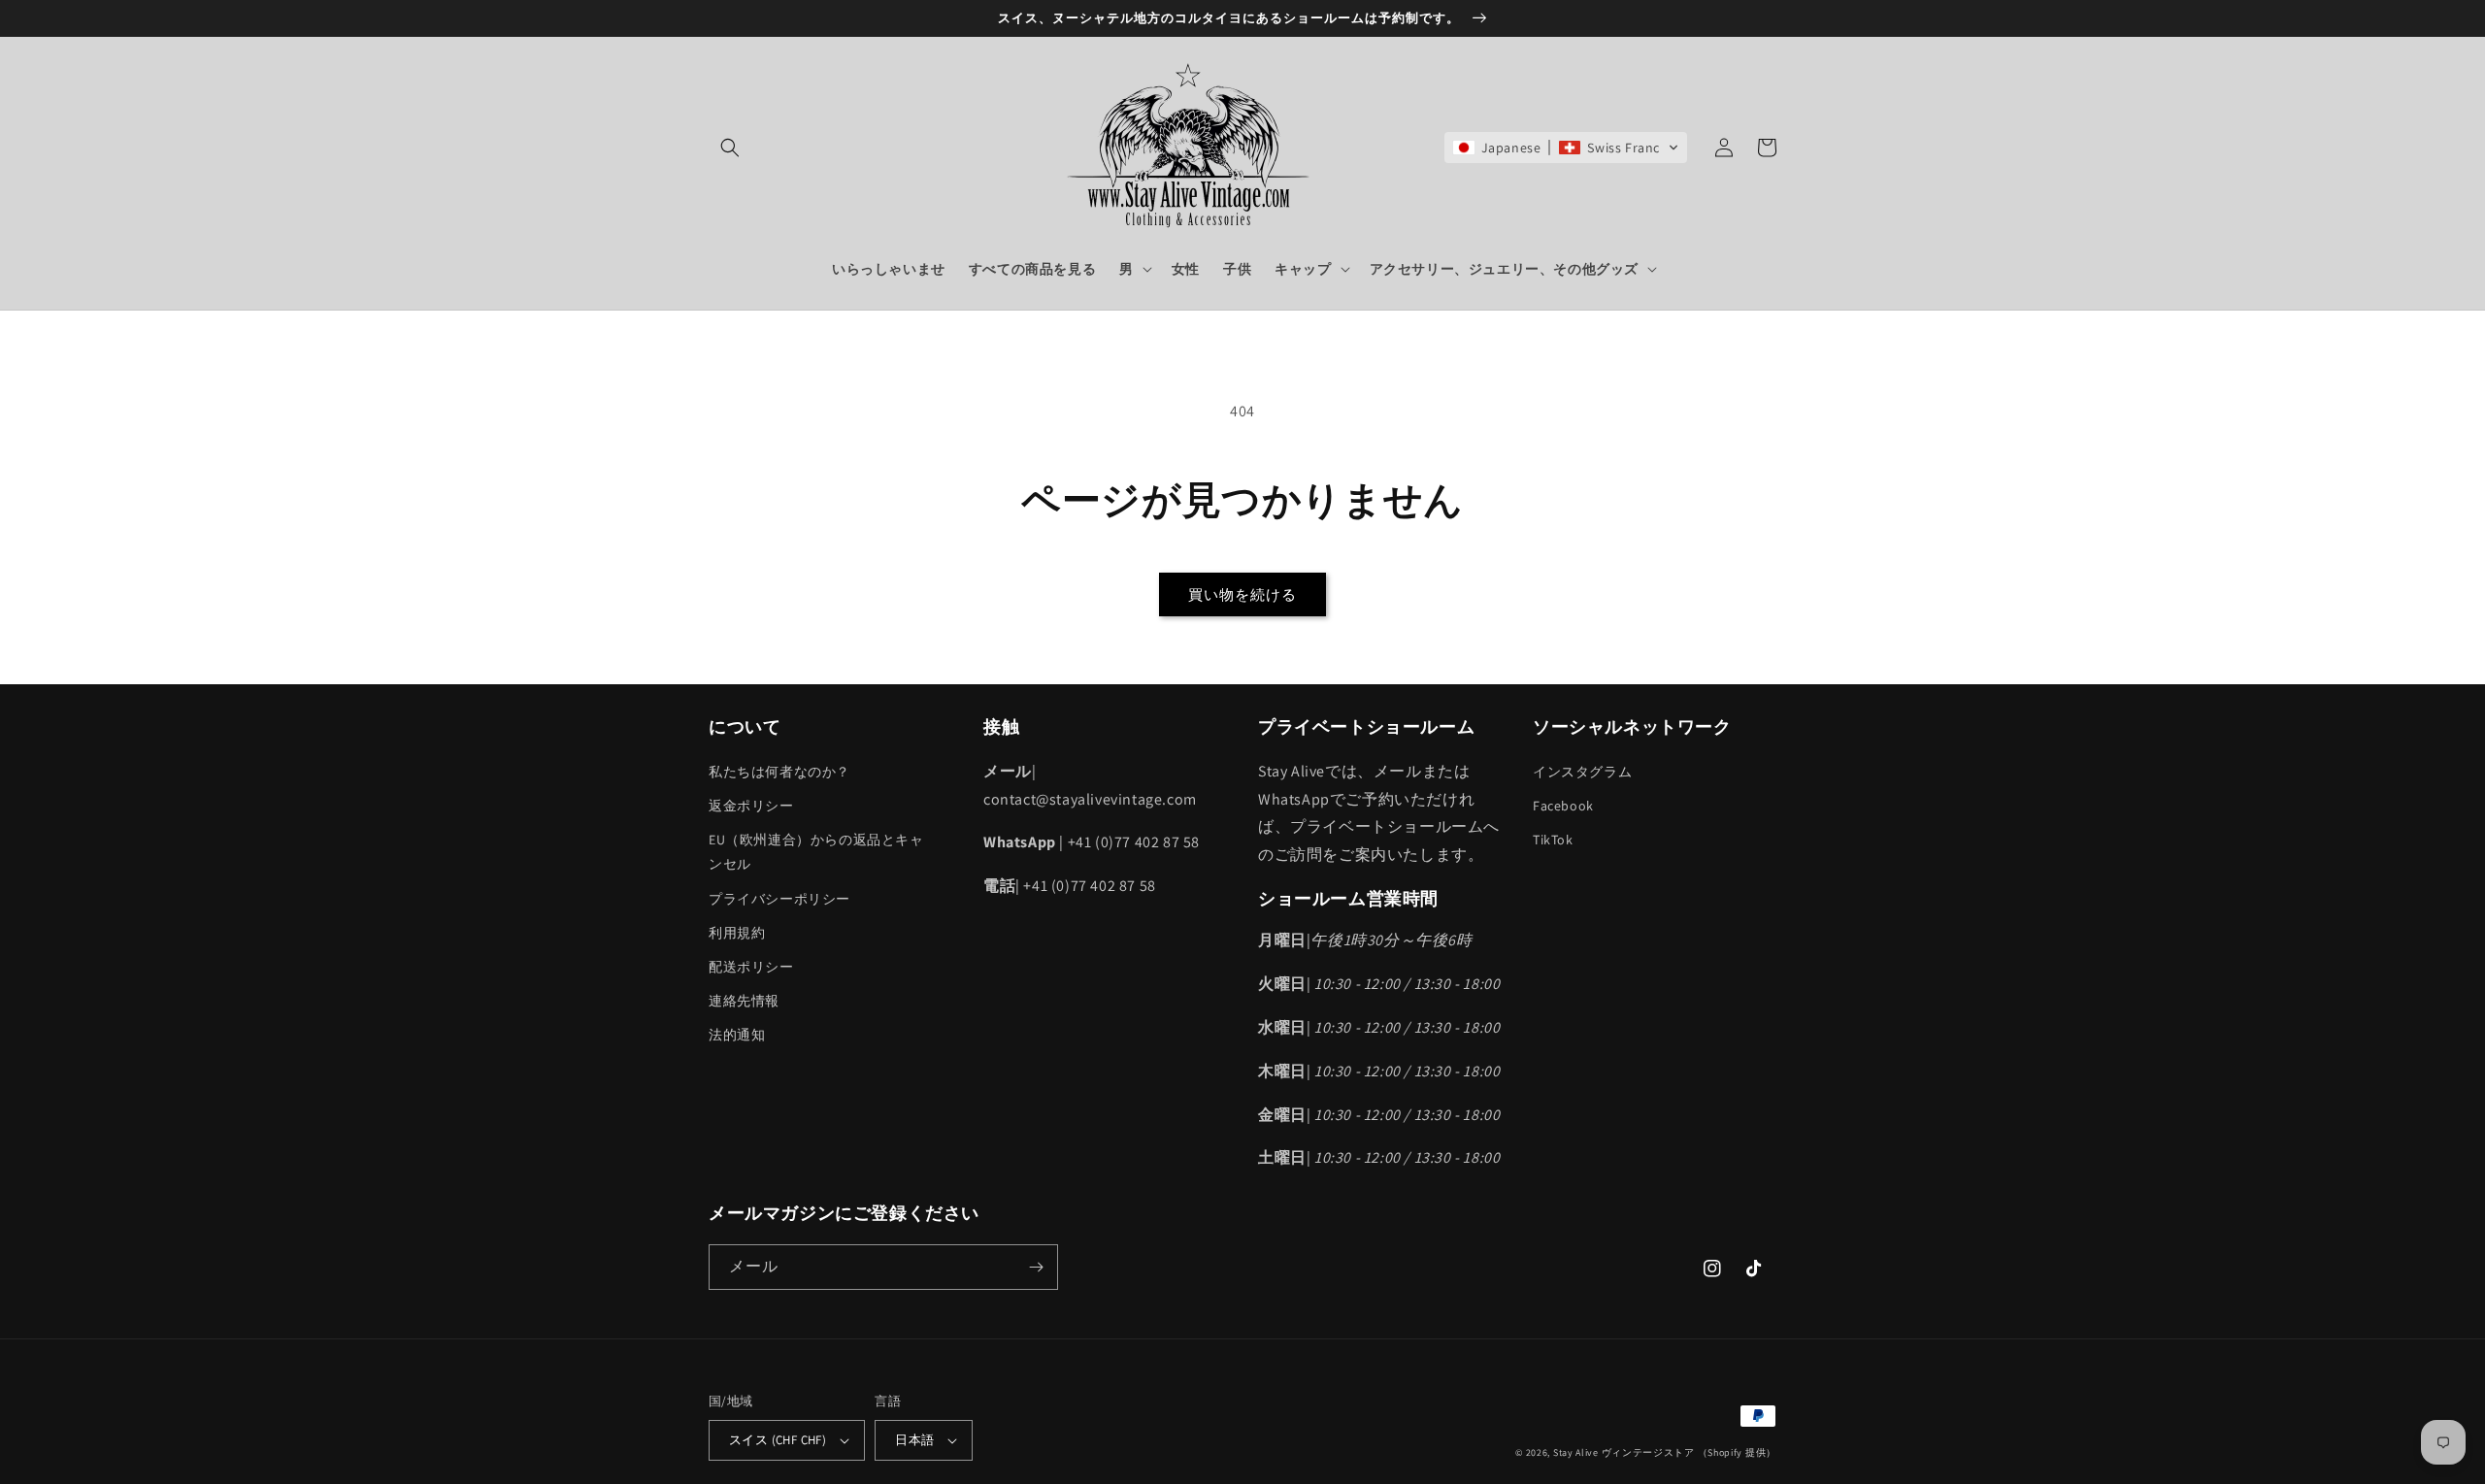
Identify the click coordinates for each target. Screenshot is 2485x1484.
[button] (730, 148)
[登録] (1036, 1267)
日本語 (914, 1440)
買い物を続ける (1242, 594)
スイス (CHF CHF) (778, 1440)
